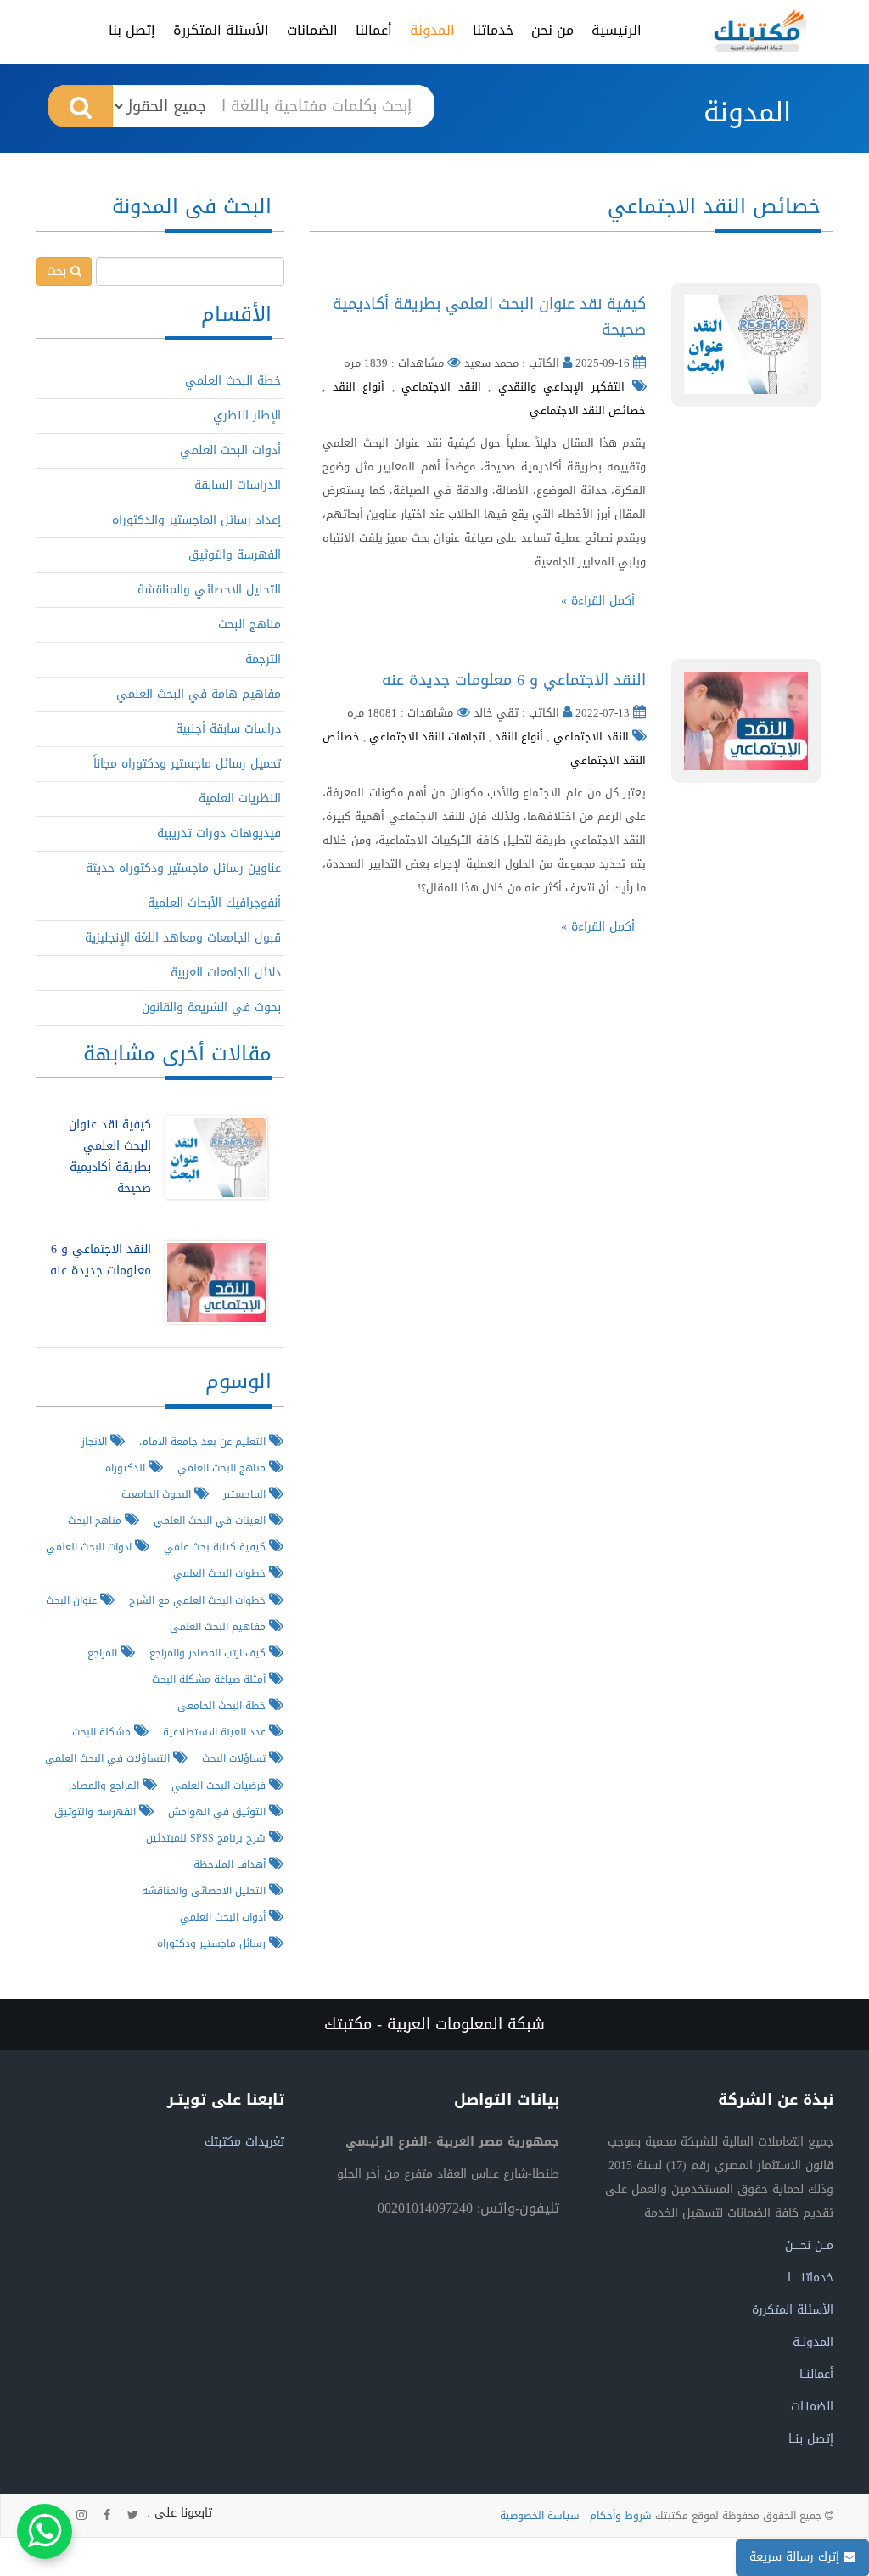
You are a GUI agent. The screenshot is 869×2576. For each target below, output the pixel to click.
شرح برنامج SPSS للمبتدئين (207, 1838)
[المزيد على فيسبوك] (107, 2516)
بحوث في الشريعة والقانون (211, 1007)
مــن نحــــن (809, 2245)
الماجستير (246, 1494)
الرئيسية (617, 30)
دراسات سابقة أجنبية (228, 729)
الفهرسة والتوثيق (235, 555)
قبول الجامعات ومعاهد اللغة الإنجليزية (183, 938)
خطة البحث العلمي (233, 381)
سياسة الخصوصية (540, 2516)
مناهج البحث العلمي (223, 1468)
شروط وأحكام (621, 2516)
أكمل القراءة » (598, 601)
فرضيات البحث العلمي (220, 1785)
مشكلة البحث (103, 1732)
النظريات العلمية (240, 799)
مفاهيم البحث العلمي (219, 1626)
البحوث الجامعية (158, 1494)
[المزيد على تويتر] (133, 2516)
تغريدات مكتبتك (244, 2142)
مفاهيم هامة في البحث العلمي (199, 694)
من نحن (552, 30)
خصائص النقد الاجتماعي (588, 411)
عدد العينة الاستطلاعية (216, 1732)
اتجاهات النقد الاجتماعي (427, 737)
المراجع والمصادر (105, 1785)
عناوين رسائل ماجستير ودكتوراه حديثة (183, 868)
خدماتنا (493, 30)
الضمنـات (812, 2407)
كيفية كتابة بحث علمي (216, 1547)
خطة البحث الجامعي (223, 1705)
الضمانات (312, 30)
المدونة (432, 30)
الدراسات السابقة (238, 485)
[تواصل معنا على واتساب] (45, 2531)
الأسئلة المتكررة (221, 30)
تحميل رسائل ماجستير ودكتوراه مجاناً (187, 764)
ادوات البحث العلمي (90, 1547)
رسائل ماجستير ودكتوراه (213, 1943)
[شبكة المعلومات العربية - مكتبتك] (760, 31)
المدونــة (813, 2342)
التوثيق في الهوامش (219, 1811)
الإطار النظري (247, 416)
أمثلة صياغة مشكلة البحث (210, 1679)
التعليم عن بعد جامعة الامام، (204, 1441)
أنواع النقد (359, 387)
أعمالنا (374, 30)
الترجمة (263, 659)
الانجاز (96, 1441)
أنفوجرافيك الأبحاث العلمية (214, 903)
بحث (59, 271)
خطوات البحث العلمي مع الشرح (199, 1600)
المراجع (104, 1653)
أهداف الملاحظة (231, 1864)
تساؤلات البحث (235, 1758)
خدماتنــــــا (810, 2278)
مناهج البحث (249, 624)
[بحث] (81, 106)
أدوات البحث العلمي (230, 450)
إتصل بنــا (811, 2439)
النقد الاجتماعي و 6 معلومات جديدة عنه (514, 680)
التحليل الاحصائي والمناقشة (209, 590)
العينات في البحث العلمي (211, 1520)
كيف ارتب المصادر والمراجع (209, 1653)
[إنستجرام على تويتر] (81, 2516)
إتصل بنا (132, 30)
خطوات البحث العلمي (221, 1573)
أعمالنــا (816, 2374)
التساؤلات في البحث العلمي (109, 1758)
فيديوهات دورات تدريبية (219, 833)
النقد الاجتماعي (441, 387)
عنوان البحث (73, 1600)
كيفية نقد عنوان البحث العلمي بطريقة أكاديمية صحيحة (489, 317)
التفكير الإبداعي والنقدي (561, 387)
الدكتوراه (127, 1468)
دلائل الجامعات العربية (226, 973)
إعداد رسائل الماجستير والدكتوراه (196, 520)
